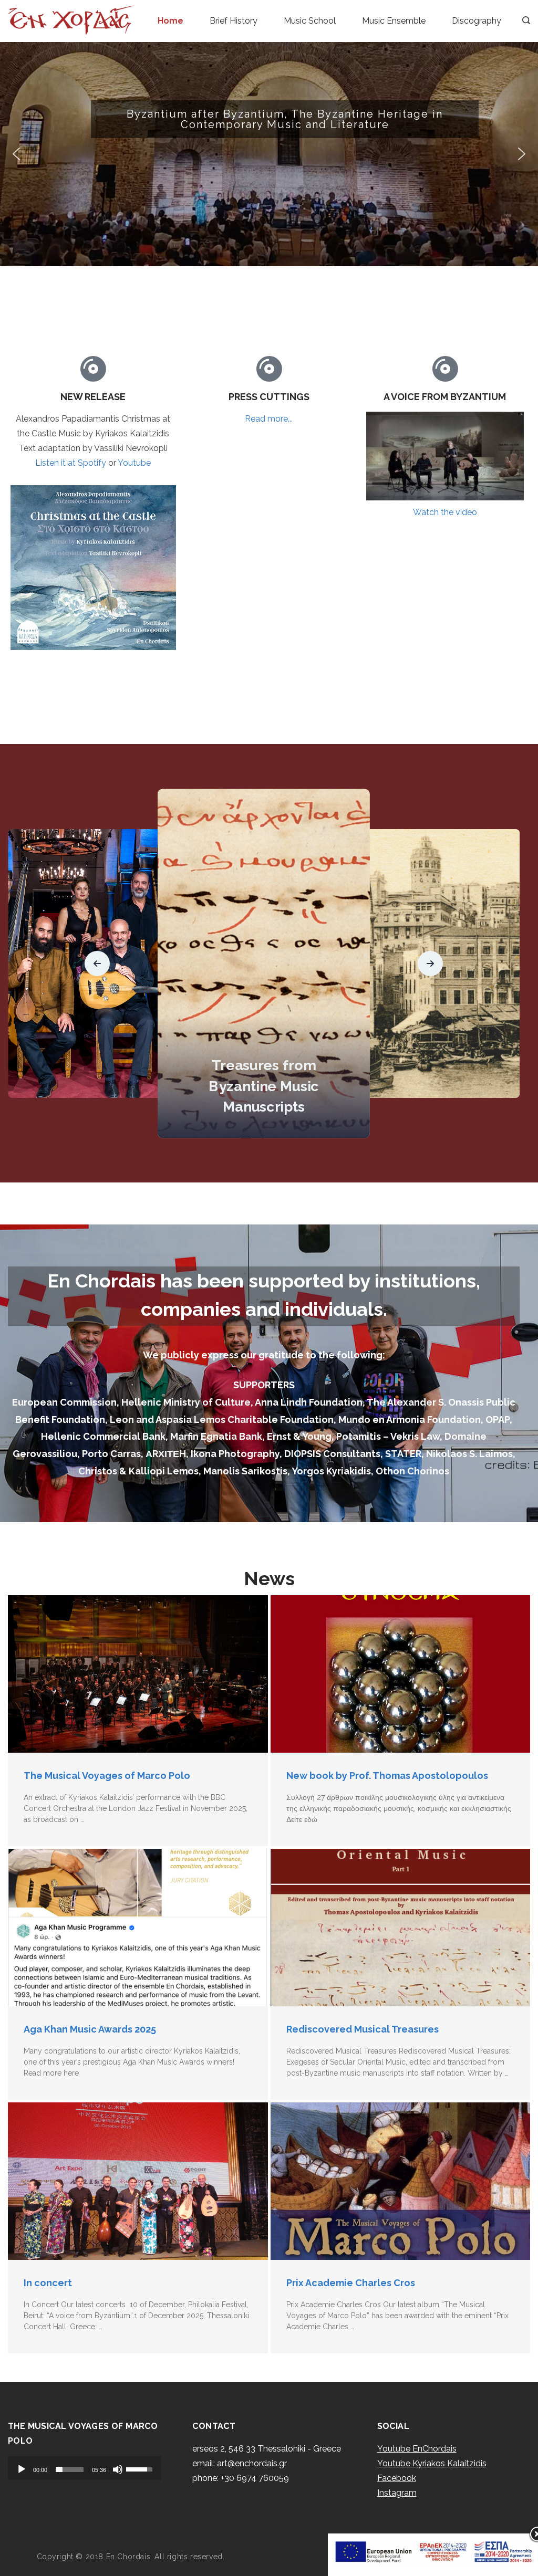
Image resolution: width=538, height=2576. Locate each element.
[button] (269, 154)
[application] (84, 2468)
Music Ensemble (394, 21)
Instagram (397, 2493)
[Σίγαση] (118, 2469)
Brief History (234, 21)
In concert (48, 2283)
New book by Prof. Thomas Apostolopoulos (387, 1776)
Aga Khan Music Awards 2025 (90, 2029)
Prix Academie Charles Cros (351, 2283)
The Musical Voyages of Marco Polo (107, 1776)
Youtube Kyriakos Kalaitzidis (432, 2463)
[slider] (70, 2469)
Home (170, 21)
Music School (310, 21)
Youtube (134, 463)
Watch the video (445, 512)
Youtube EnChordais (417, 2449)
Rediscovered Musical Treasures (363, 2029)
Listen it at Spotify (71, 463)
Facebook (397, 2478)
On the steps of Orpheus (263, 1107)
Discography (477, 21)
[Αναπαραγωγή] (22, 2469)
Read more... (269, 419)
